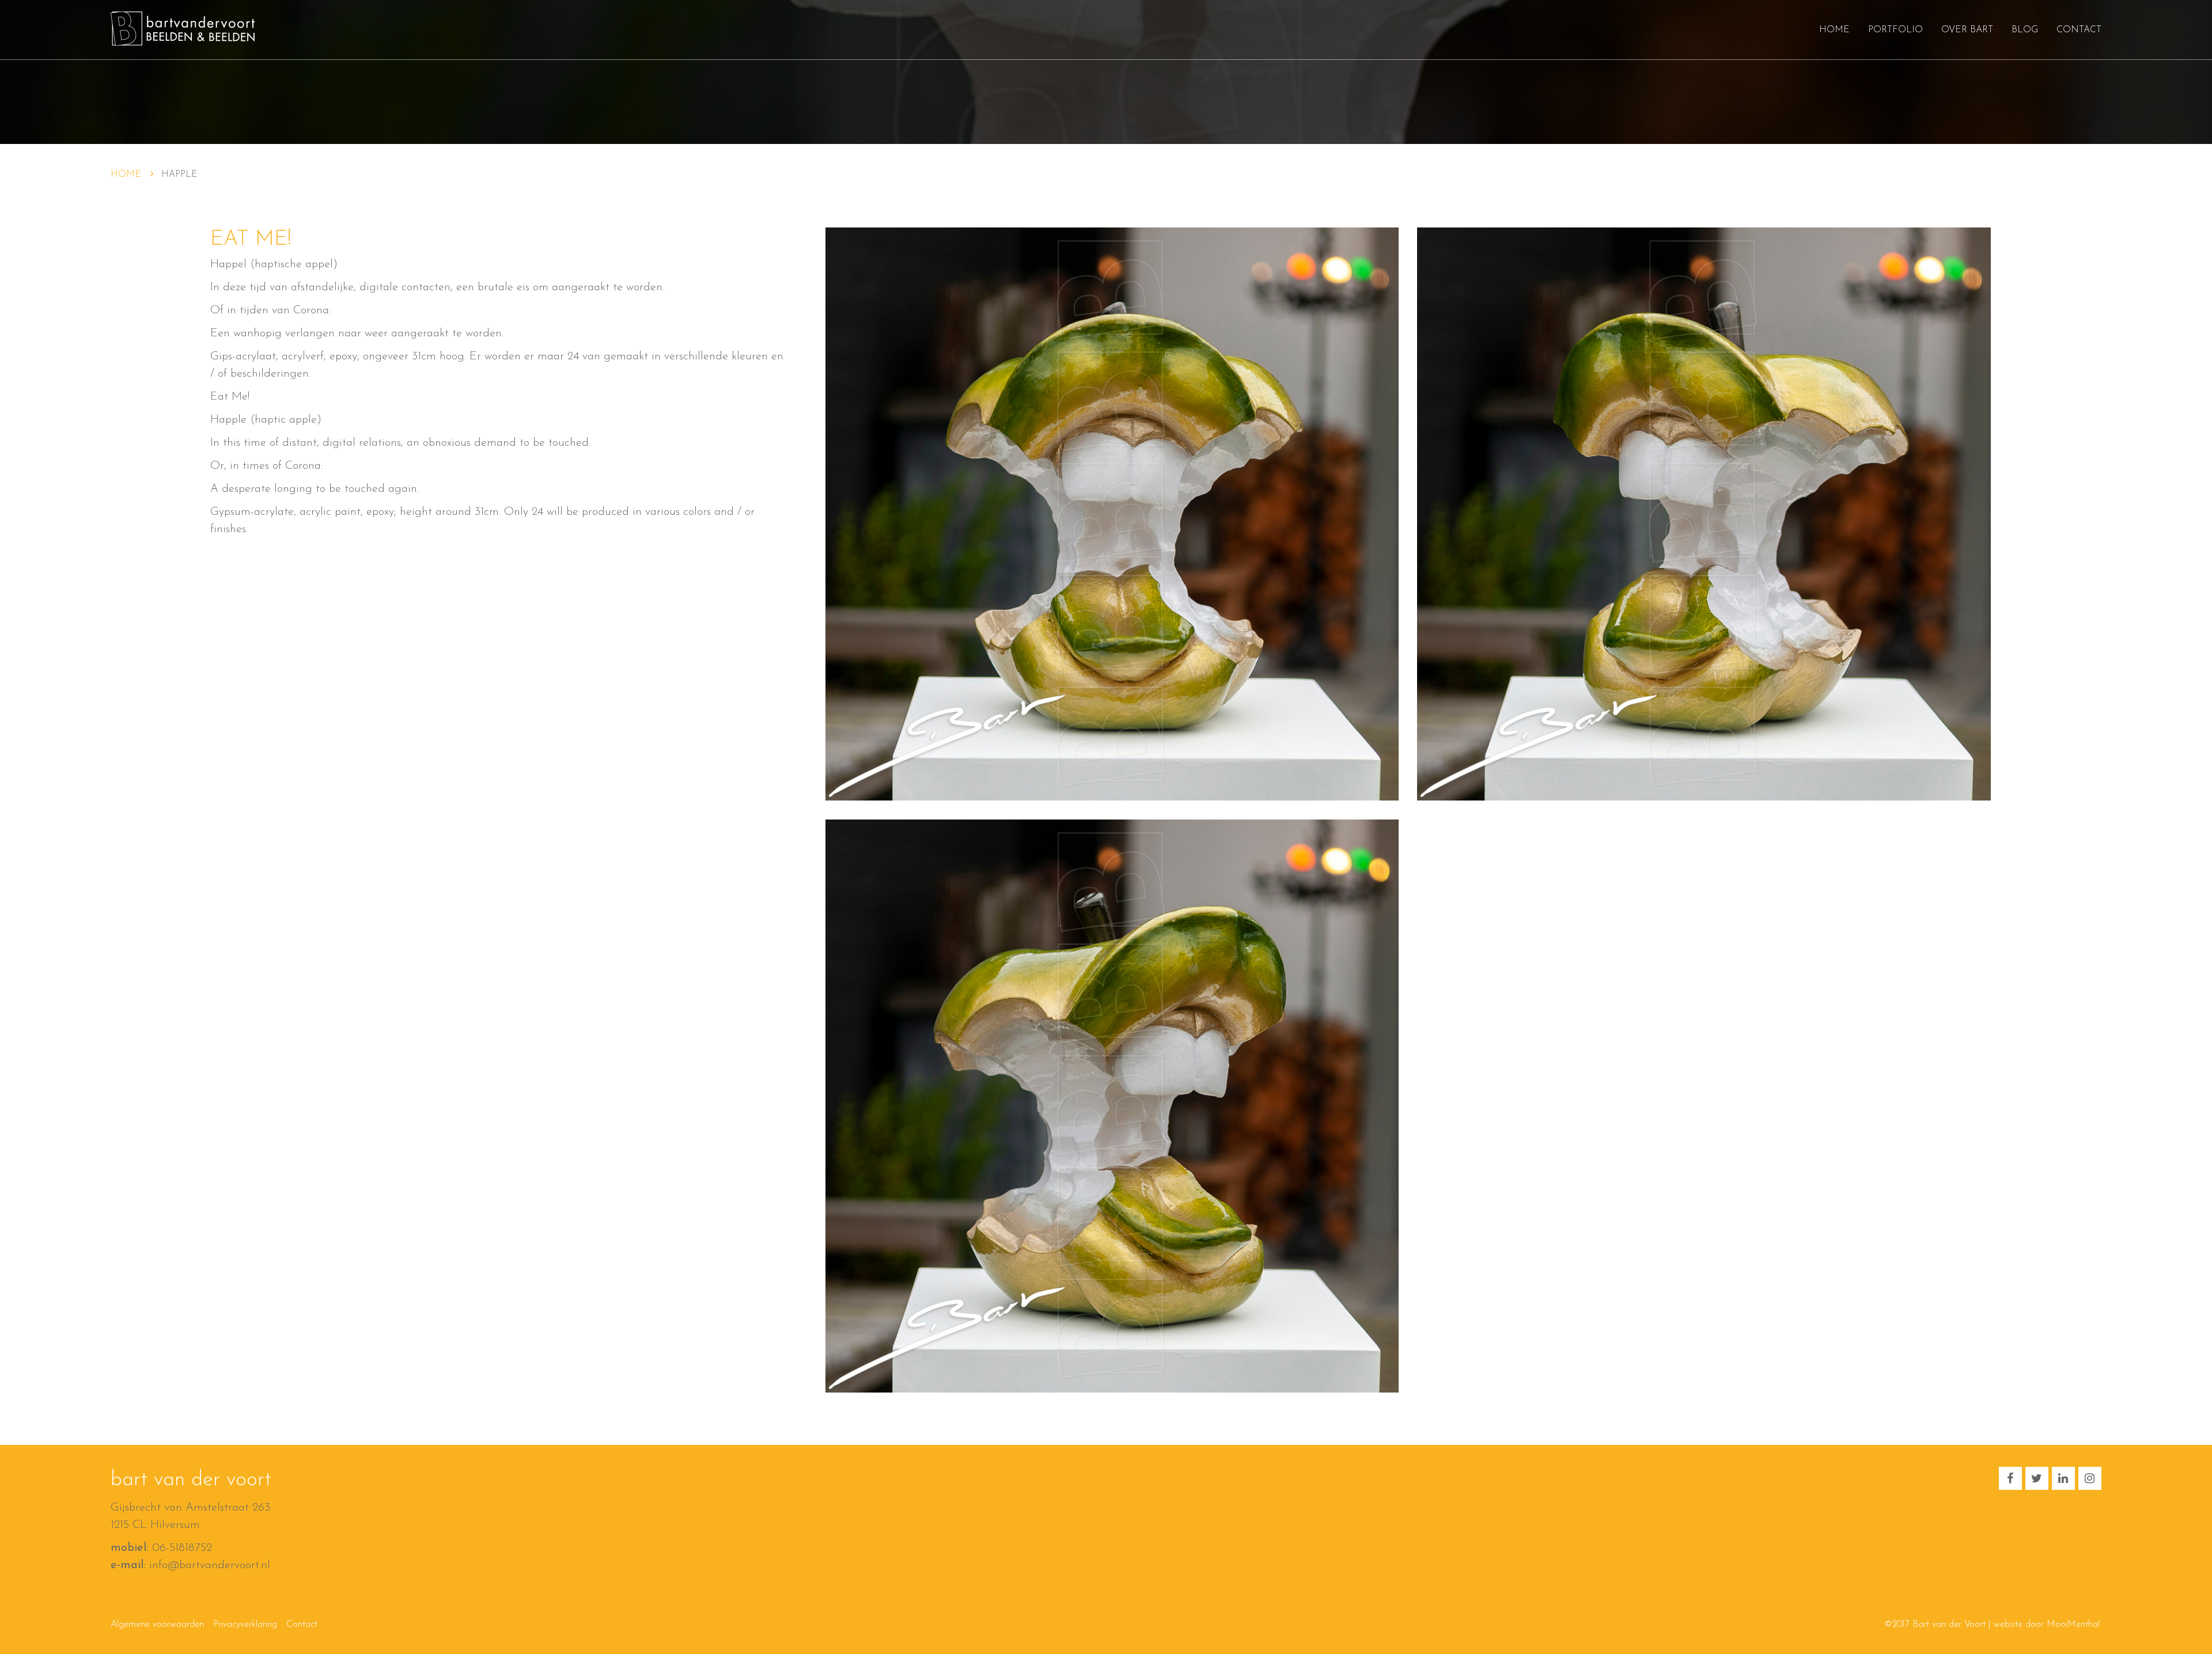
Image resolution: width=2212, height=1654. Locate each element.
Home (1834, 30)
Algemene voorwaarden (157, 1625)
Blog (2025, 30)
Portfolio (1895, 30)
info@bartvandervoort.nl (210, 1565)
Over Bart (1967, 30)
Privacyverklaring (245, 1625)
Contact (2079, 30)
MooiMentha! (2073, 1625)
